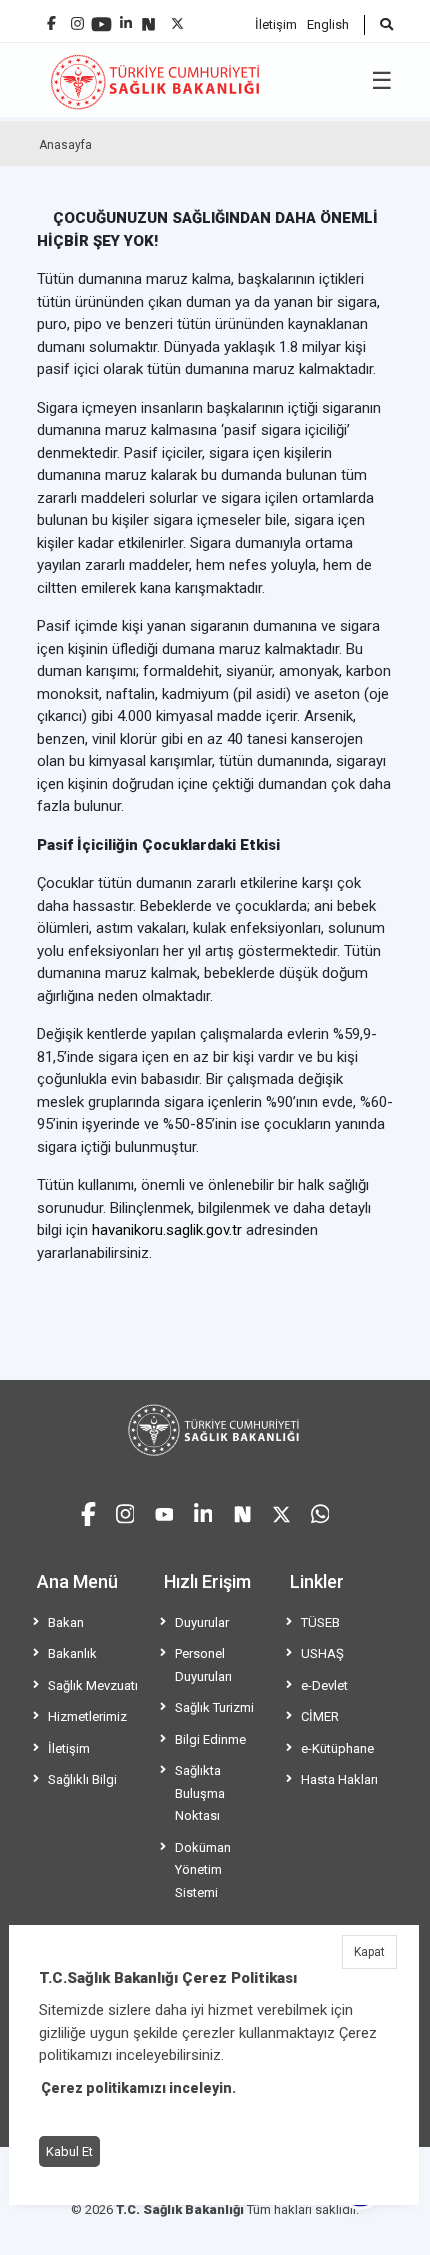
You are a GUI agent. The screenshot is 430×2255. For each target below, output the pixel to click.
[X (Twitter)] (177, 18)
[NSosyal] (148, 16)
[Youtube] (101, 17)
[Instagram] (77, 18)
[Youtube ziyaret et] (164, 1511)
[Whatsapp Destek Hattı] (320, 1511)
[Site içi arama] (378, 25)
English (328, 24)
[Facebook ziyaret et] (88, 1511)
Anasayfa (65, 145)
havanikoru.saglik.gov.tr (167, 1230)
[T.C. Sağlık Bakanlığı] (215, 1430)
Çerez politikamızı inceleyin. (138, 2088)
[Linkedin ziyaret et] (203, 1511)
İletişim (276, 24)
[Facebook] (51, 15)
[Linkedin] (126, 15)
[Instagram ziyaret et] (125, 1511)
